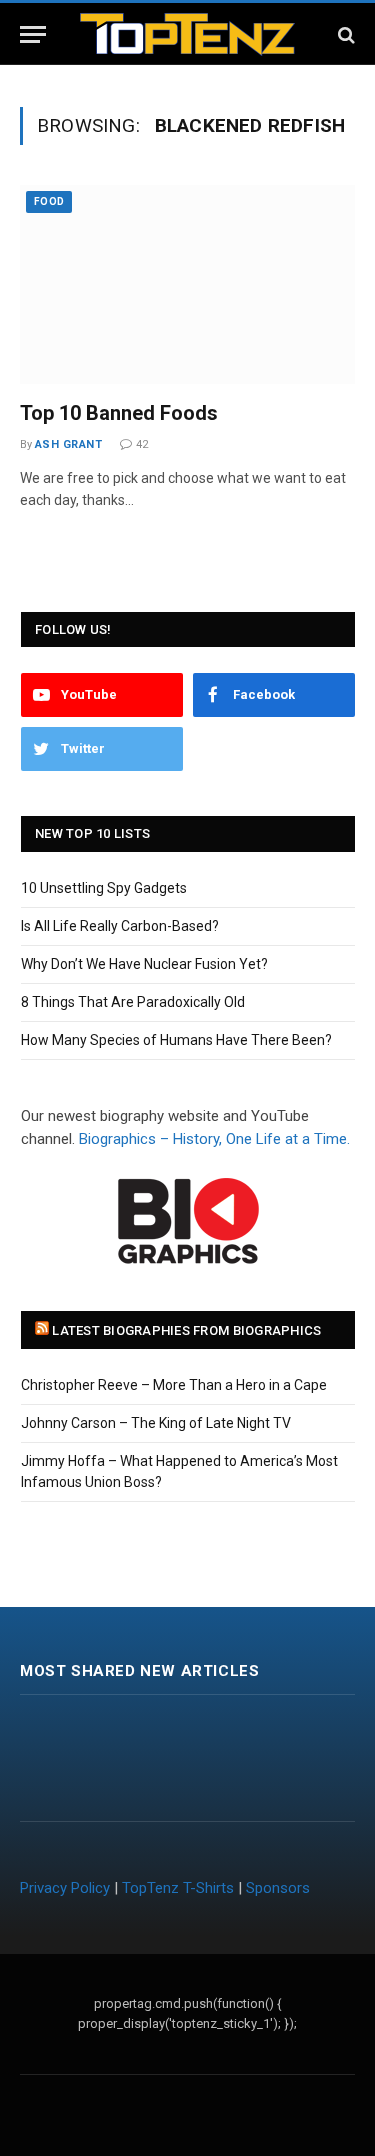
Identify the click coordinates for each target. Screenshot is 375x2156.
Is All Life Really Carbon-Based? (120, 926)
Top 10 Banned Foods (119, 413)
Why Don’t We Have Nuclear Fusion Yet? (144, 964)
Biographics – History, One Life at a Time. (214, 1139)
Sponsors (278, 1888)
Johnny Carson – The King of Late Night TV (156, 1423)
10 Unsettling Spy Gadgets (104, 888)
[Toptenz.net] (187, 34)
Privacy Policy (65, 1888)
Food (49, 201)
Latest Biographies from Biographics (186, 1330)
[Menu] (33, 34)
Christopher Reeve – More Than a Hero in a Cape (174, 1385)
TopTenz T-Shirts (178, 1888)
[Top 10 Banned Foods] (187, 284)
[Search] (344, 34)
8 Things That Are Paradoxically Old (133, 1002)
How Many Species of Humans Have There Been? (176, 1040)
